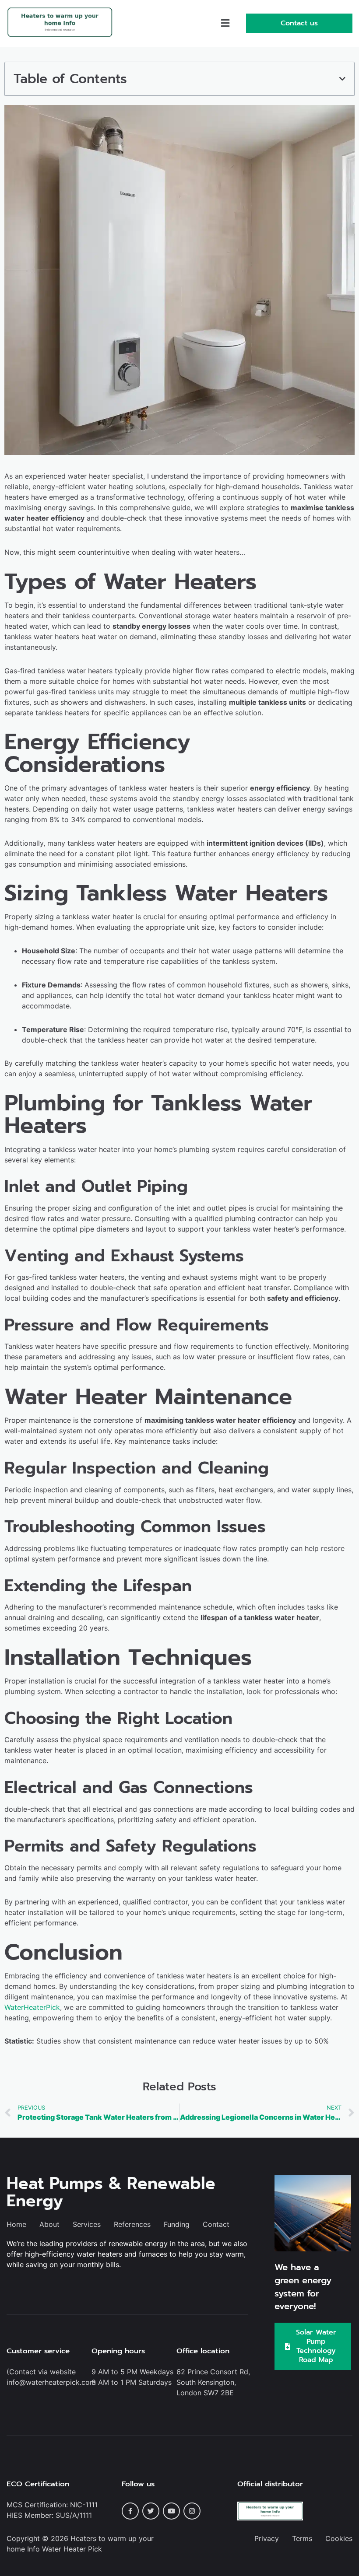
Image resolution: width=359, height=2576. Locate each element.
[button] (225, 23)
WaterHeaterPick (32, 2007)
